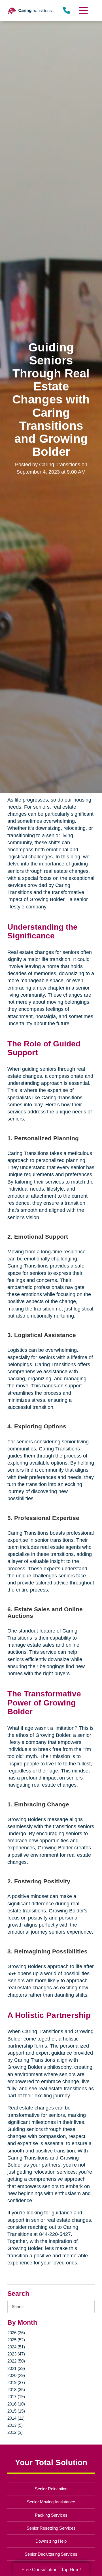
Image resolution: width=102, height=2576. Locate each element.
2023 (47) (16, 2354)
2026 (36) (16, 2333)
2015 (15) (16, 2411)
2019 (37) (16, 2382)
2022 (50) (16, 2361)
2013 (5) (15, 2425)
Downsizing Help (51, 2541)
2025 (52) (16, 2340)
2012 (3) (15, 2432)
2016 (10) (16, 2404)
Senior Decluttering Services (51, 2554)
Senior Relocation (51, 2489)
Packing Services (51, 2515)
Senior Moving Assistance (51, 2502)
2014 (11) (16, 2418)
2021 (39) (16, 2368)
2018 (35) (16, 2390)
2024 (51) (16, 2347)
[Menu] (83, 10)
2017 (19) (16, 2397)
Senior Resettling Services (51, 2528)
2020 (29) (16, 2375)
